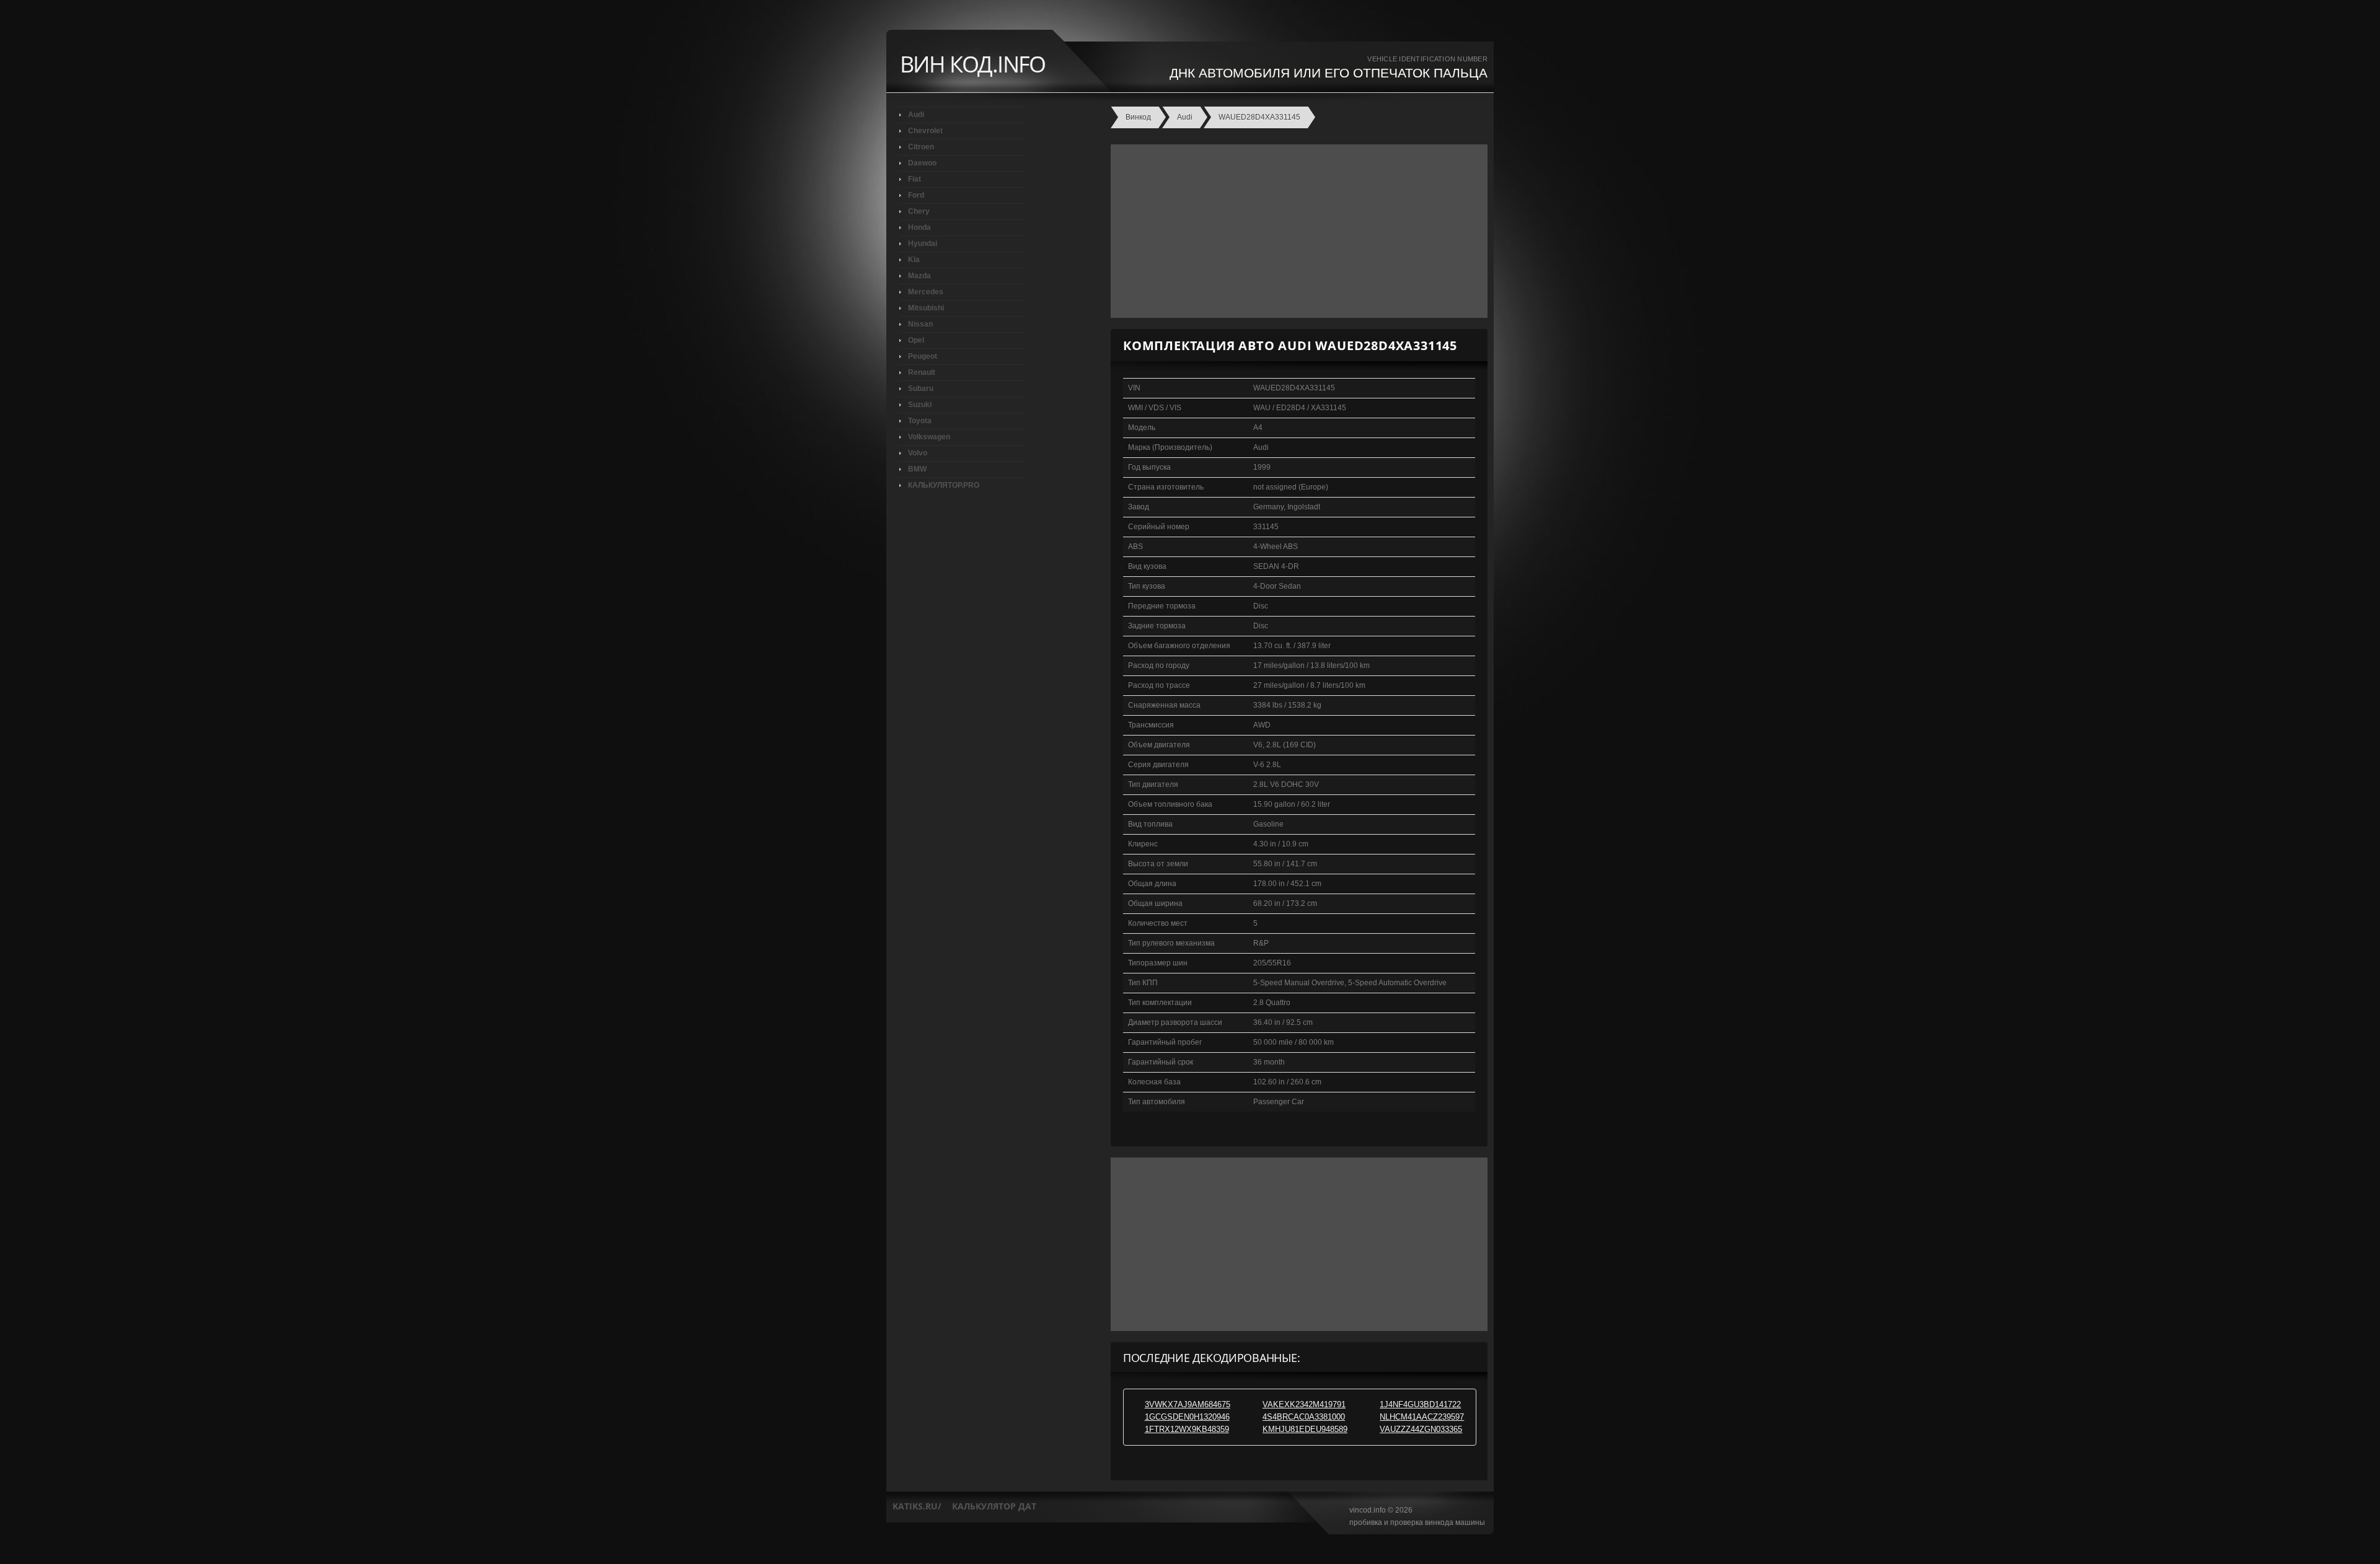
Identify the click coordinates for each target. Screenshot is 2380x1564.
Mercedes (926, 292)
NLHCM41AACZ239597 (1422, 1417)
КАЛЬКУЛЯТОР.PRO (944, 485)
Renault (922, 372)
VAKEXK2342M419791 (1304, 1404)
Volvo (918, 453)
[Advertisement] (1296, 231)
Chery (919, 211)
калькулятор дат (994, 1506)
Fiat (915, 179)
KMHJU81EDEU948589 (1305, 1429)
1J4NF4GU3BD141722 (1420, 1404)
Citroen (921, 147)
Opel (916, 340)
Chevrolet (925, 131)
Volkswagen (929, 437)
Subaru (921, 389)
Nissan (920, 324)
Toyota (920, 421)
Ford (916, 195)
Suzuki (920, 405)
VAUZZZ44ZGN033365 (1421, 1429)
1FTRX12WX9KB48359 (1187, 1429)
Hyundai (923, 244)
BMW (917, 469)
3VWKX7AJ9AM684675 (1188, 1404)
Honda (919, 227)
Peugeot (923, 356)
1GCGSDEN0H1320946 (1187, 1417)
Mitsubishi (926, 308)
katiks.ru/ (917, 1506)
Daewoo (922, 163)
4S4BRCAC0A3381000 (1304, 1417)
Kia (914, 260)
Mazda (919, 276)
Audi (916, 115)
